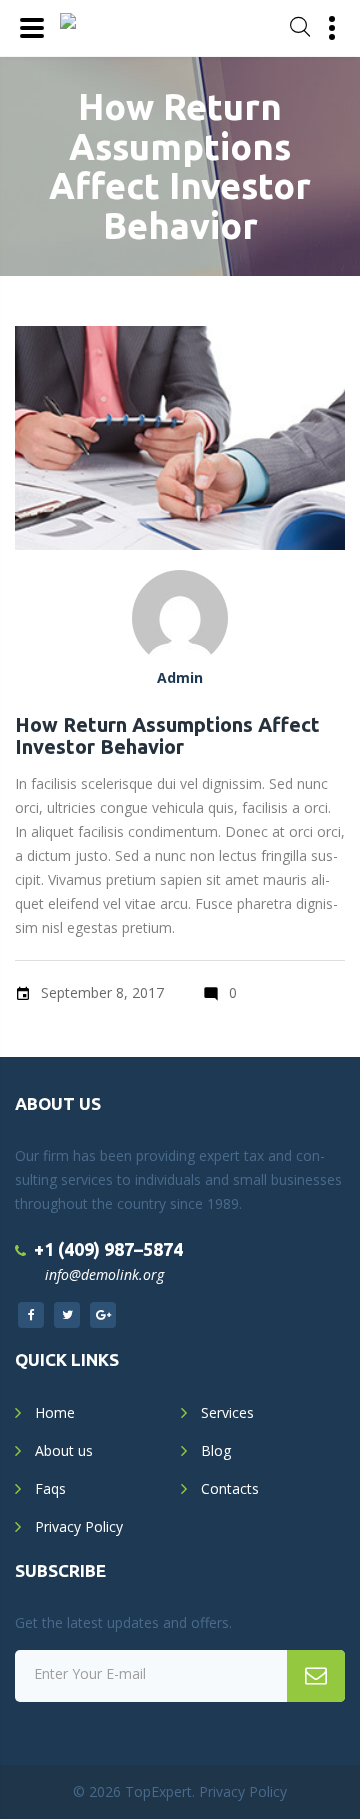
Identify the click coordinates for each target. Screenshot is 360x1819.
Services (227, 1412)
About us (64, 1450)
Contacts (230, 1488)
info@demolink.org (104, 1274)
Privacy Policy (79, 1526)
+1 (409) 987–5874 (108, 1249)
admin (180, 677)
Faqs (50, 1488)
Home (55, 1412)
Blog (216, 1450)
